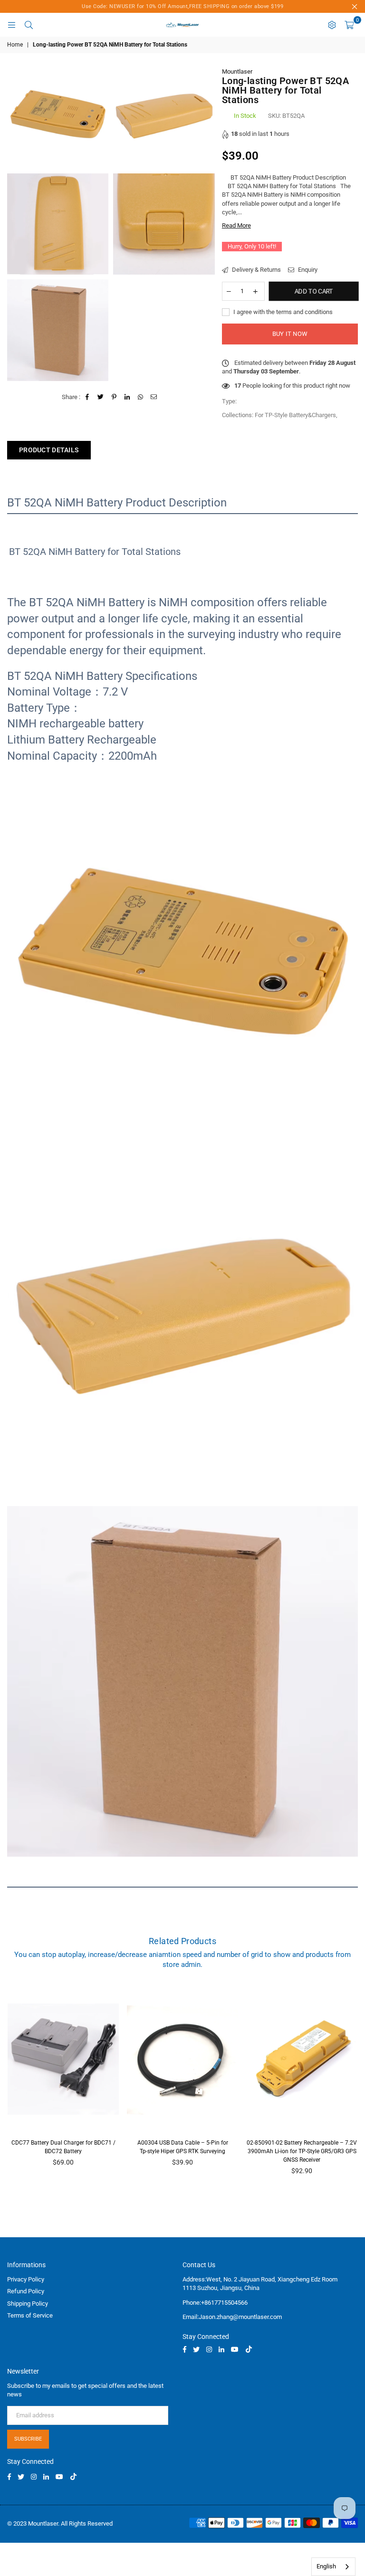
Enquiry (307, 270)
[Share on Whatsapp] (141, 397)
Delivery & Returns (256, 270)
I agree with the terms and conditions (282, 312)
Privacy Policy (26, 2279)
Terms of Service (30, 2315)
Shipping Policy (28, 2304)
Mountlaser (237, 72)
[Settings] (332, 25)
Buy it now (290, 334)
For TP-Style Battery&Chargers (295, 415)
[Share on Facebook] (88, 397)
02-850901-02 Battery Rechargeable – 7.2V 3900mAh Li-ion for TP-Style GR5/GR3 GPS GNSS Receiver (302, 2151)
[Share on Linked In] (128, 397)
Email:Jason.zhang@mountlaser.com (232, 2317)
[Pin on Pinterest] (114, 397)
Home (15, 45)
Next (353, 2088)
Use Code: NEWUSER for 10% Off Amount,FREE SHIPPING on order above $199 (182, 6)
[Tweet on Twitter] (101, 397)
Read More (236, 225)
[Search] (29, 25)
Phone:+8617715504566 (215, 2303)
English (326, 2566)
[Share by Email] (154, 397)
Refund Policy (26, 2291)
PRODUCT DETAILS (49, 450)
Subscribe (28, 2439)
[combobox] (333, 2567)
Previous (12, 2088)
